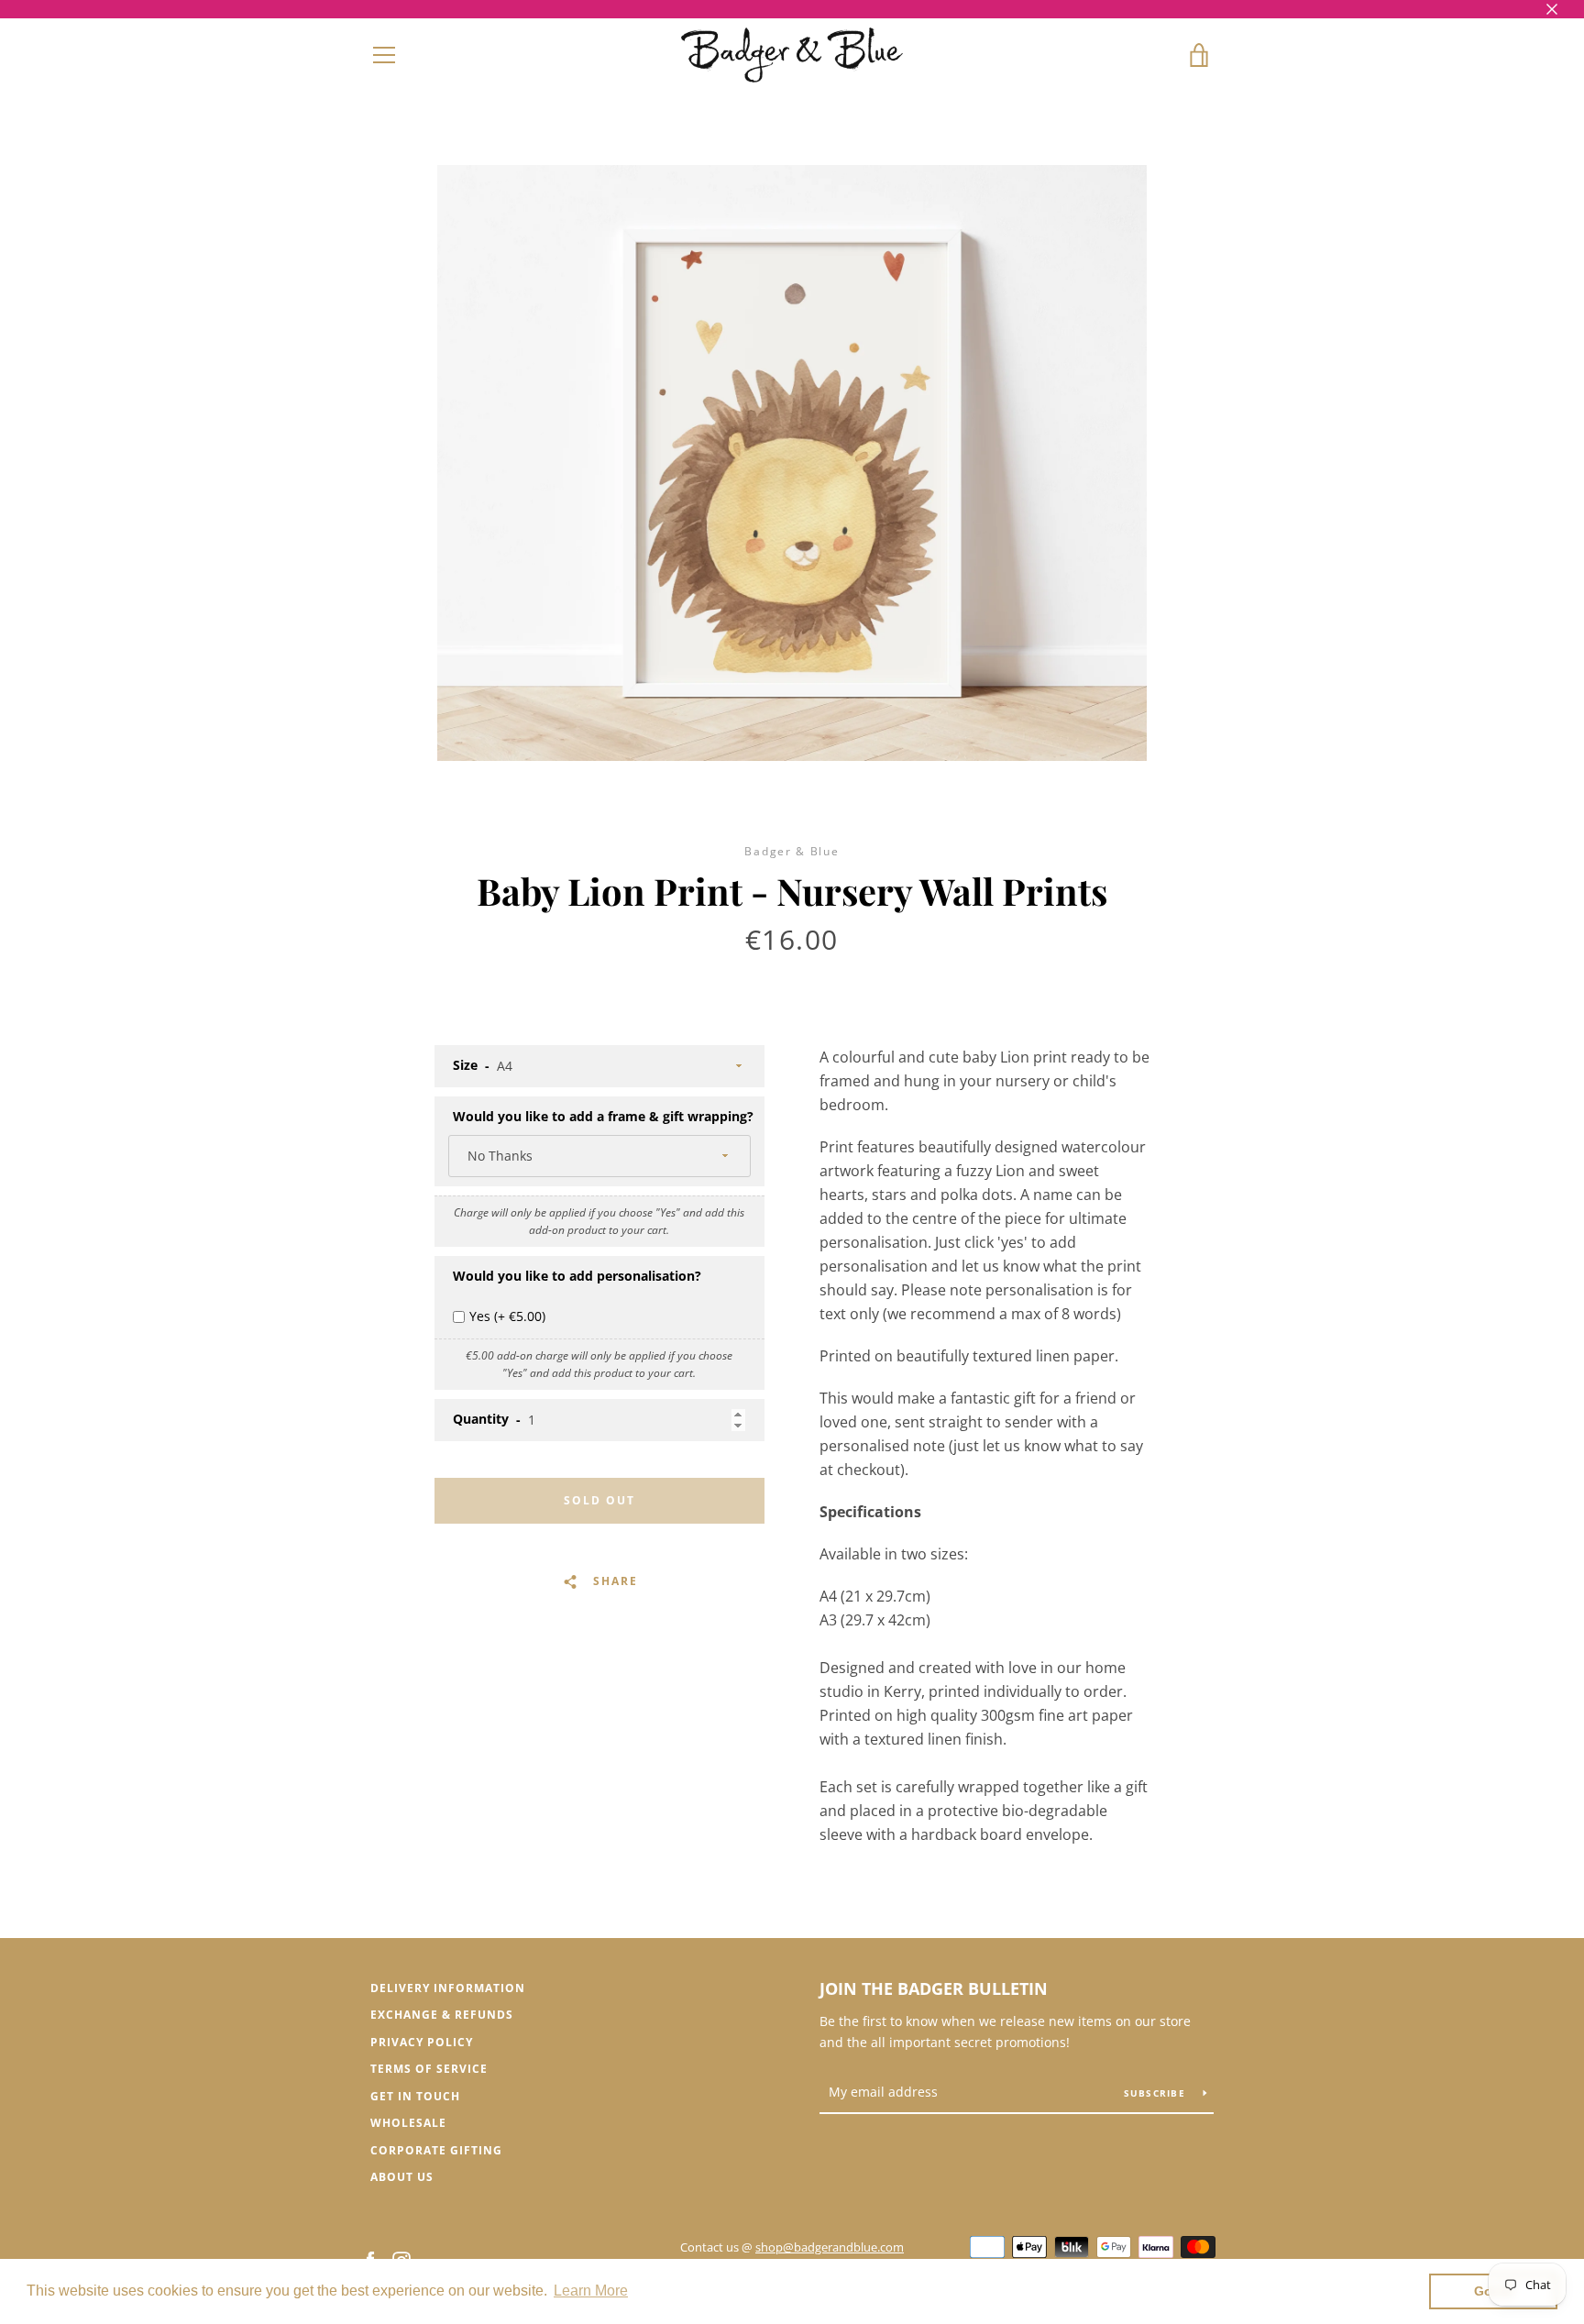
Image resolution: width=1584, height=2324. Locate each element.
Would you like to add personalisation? (577, 1276)
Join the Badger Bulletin (934, 1988)
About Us (402, 2177)
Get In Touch (415, 2096)
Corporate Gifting (436, 2150)
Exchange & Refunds (442, 2015)
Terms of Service (429, 2069)
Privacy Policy (422, 2042)
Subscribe (1157, 2093)
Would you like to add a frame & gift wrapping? (603, 1116)
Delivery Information (448, 1988)
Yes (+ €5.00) (507, 1316)
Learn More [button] (591, 2291)
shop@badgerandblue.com (830, 2247)
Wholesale (408, 2123)
